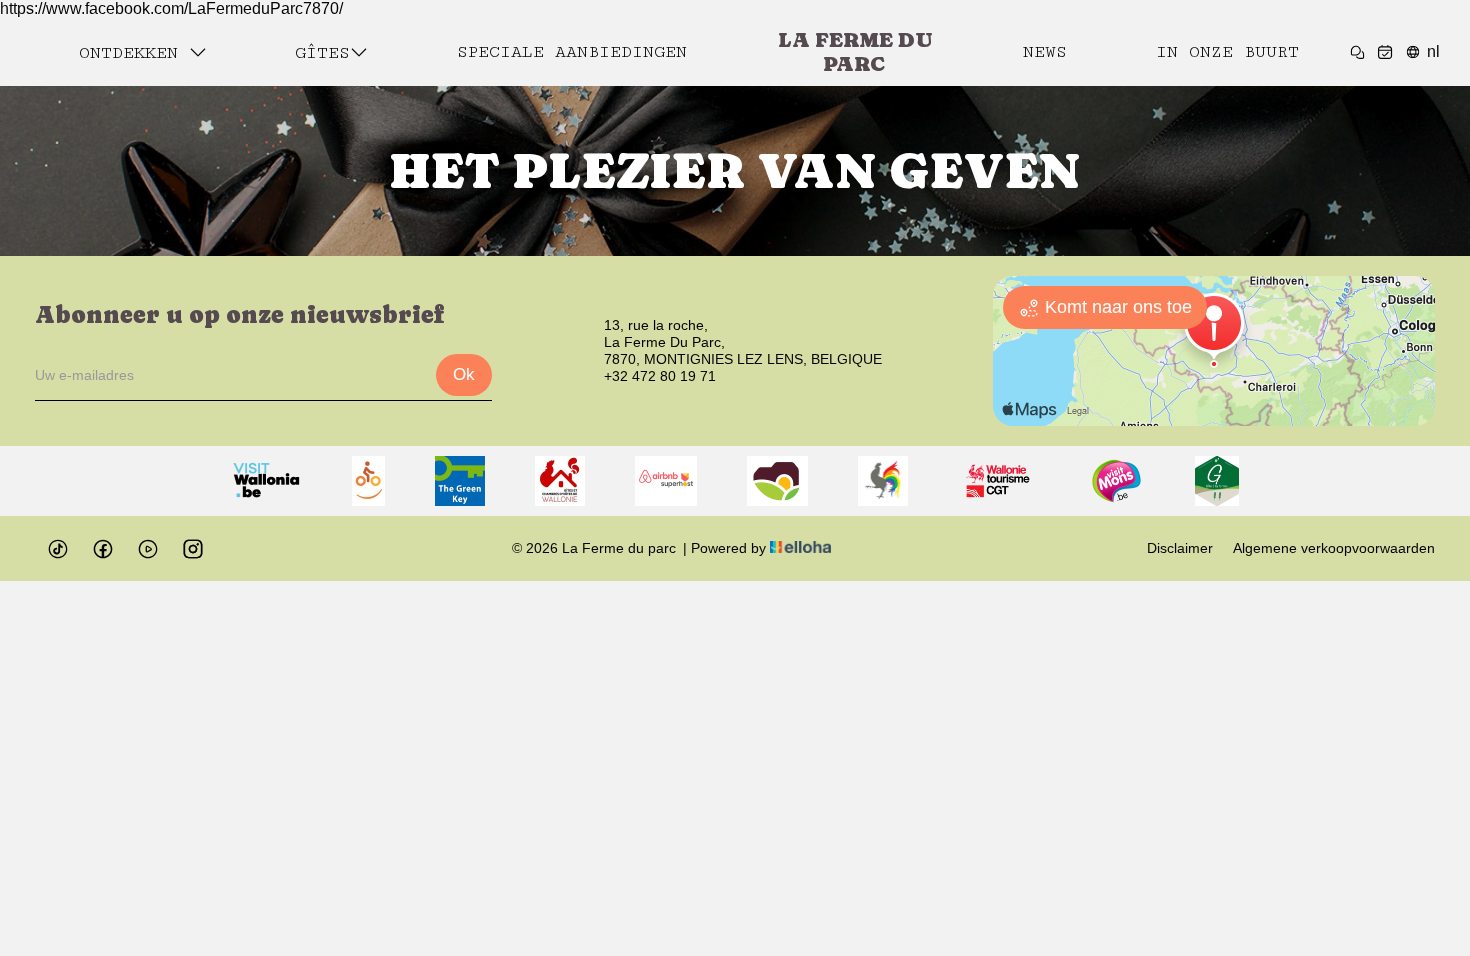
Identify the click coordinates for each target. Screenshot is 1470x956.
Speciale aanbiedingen (572, 52)
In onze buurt (1227, 52)
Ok (464, 374)
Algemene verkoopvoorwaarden (1334, 548)
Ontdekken (134, 53)
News (1045, 52)
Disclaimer (1180, 548)
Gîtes (322, 53)
